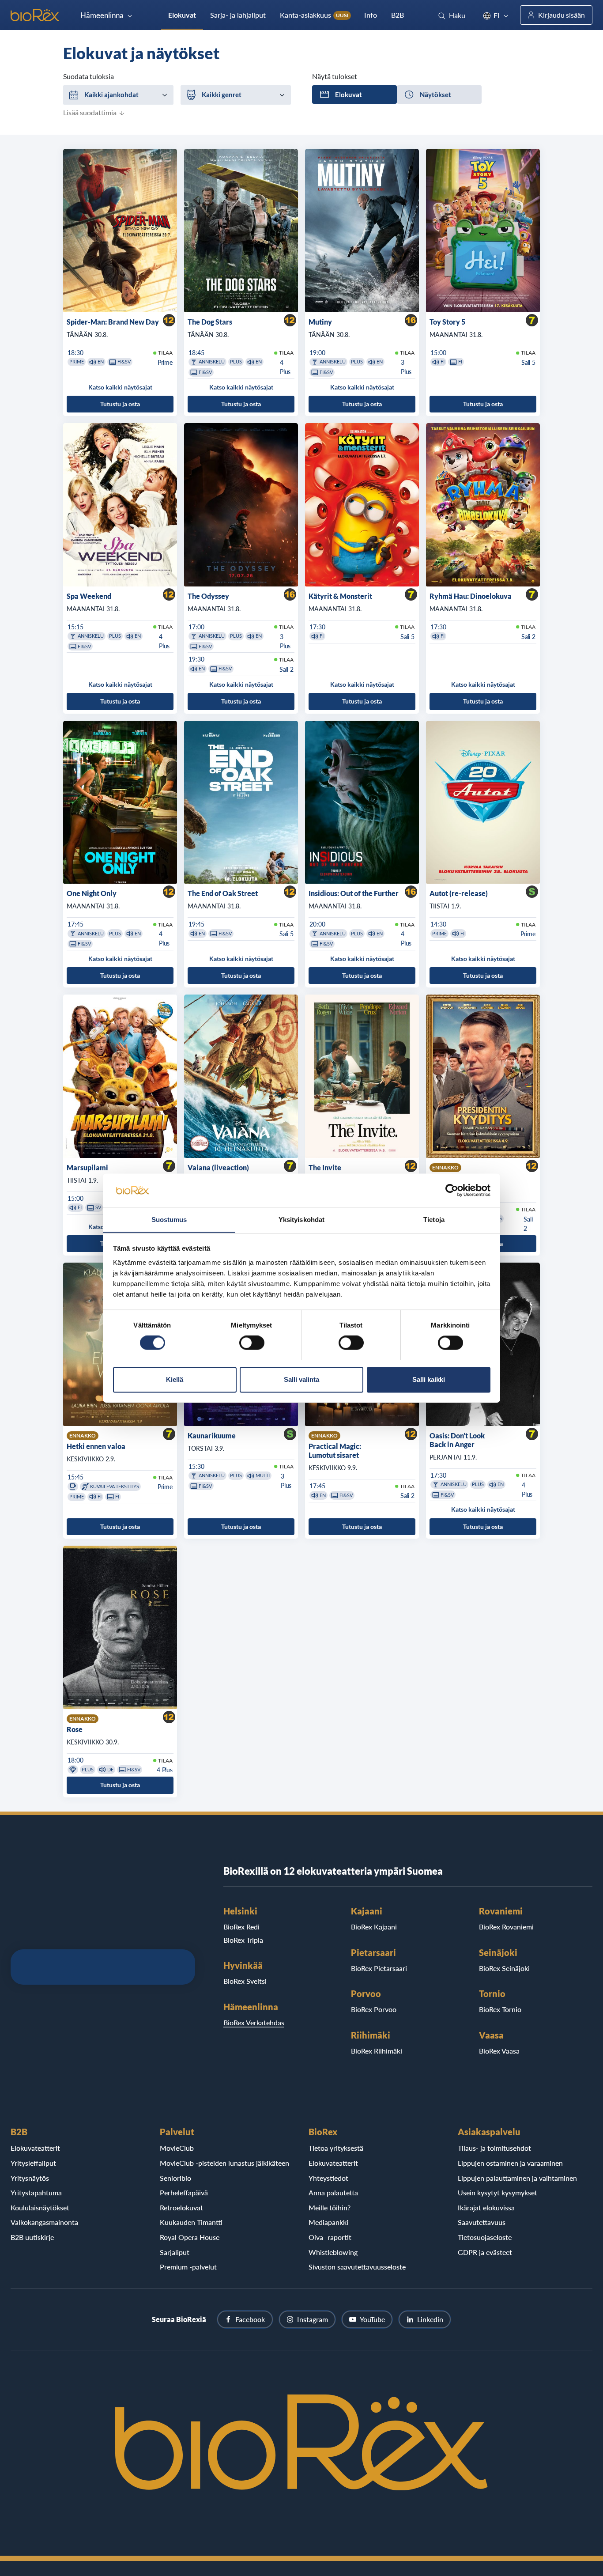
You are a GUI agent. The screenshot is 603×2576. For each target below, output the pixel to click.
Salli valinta (301, 1379)
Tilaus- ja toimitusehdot (494, 2148)
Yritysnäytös (30, 2178)
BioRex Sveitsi (245, 1981)
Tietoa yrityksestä (336, 2148)
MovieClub (177, 2148)
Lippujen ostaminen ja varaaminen (510, 2163)
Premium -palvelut (188, 2267)
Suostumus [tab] (169, 1220)
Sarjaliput (175, 2252)
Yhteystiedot (328, 2178)
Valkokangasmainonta (44, 2222)
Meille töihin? (330, 2207)
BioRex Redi (241, 1927)
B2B (398, 15)
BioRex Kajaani (374, 1927)
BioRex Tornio (500, 2009)
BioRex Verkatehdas (254, 2022)
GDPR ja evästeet (485, 2252)
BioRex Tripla (243, 1940)
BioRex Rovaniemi (506, 1927)
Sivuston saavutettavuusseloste (357, 2267)
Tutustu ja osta (120, 404)
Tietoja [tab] (434, 1220)
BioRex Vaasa (499, 2051)
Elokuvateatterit (35, 2148)
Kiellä (175, 1379)
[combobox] (118, 95)
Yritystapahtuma (36, 2192)
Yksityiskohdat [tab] (301, 1220)
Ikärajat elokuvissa (486, 2207)
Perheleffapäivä (184, 2192)
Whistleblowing (333, 2252)
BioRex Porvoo (374, 2009)
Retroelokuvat (181, 2207)
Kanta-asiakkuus (314, 15)
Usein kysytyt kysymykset (497, 2192)
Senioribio (175, 2178)
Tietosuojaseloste (485, 2237)
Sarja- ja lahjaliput (238, 15)
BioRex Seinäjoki (504, 1968)
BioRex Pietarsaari (379, 1968)
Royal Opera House (190, 2237)
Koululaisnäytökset (40, 2207)
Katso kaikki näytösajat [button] (120, 387)
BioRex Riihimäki (377, 2051)
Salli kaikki (429, 1379)
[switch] (252, 1343)
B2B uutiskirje (32, 2237)
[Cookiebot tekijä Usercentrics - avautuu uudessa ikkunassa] (452, 1190)
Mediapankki (328, 2222)
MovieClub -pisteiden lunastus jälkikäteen (224, 2163)
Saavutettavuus (482, 2222)
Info (371, 15)
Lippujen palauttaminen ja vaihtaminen (517, 2178)
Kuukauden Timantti (191, 2222)
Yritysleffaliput (33, 2163)
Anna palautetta (333, 2192)
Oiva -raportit (330, 2237)
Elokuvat (182, 15)
